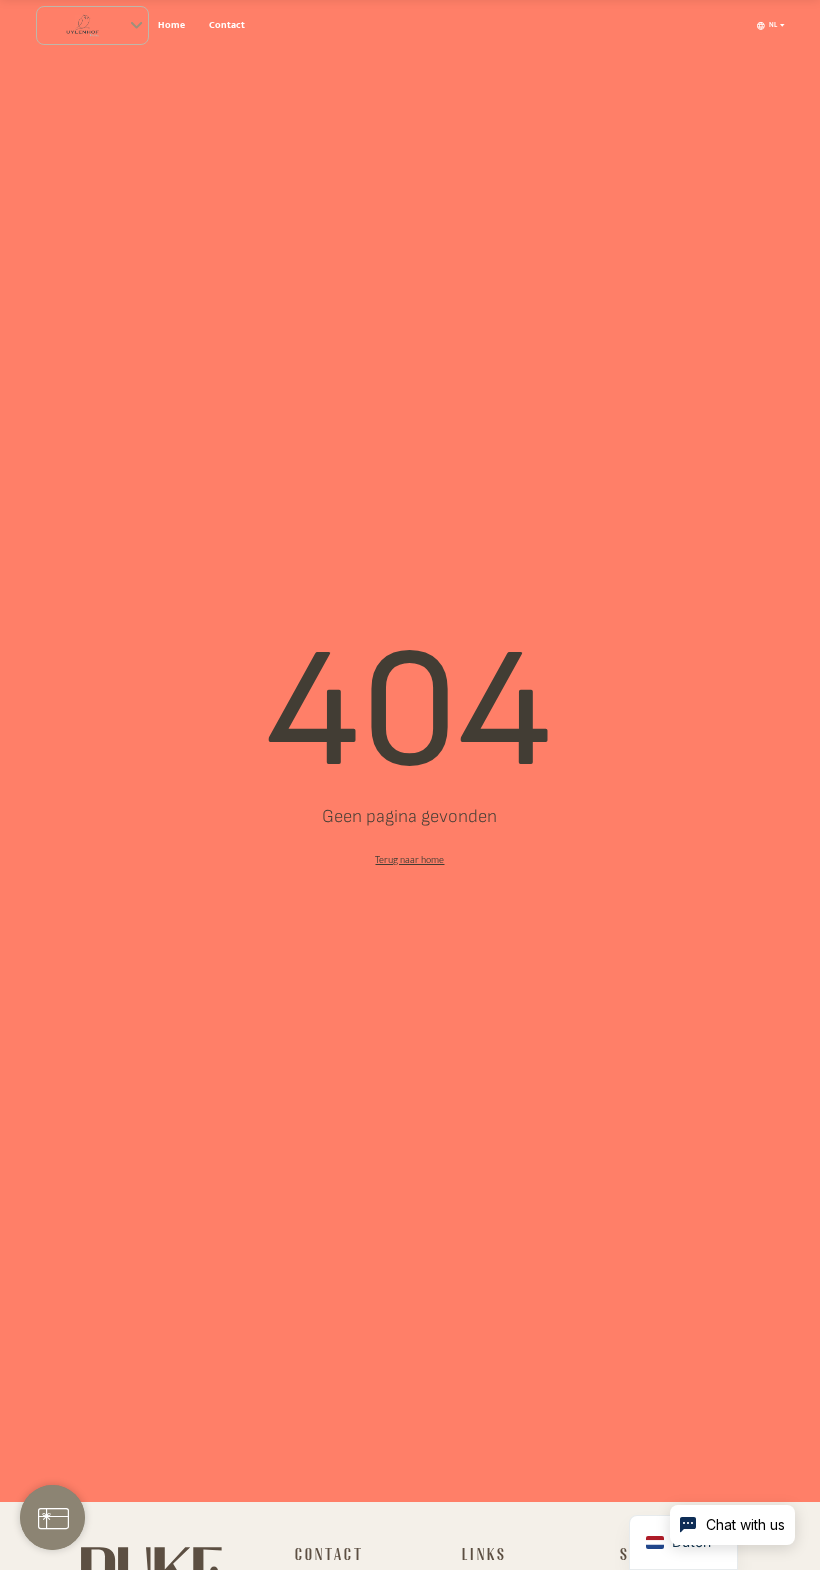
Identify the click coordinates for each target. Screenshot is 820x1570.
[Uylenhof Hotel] (82, 25)
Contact (227, 24)
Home (171, 24)
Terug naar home (409, 859)
